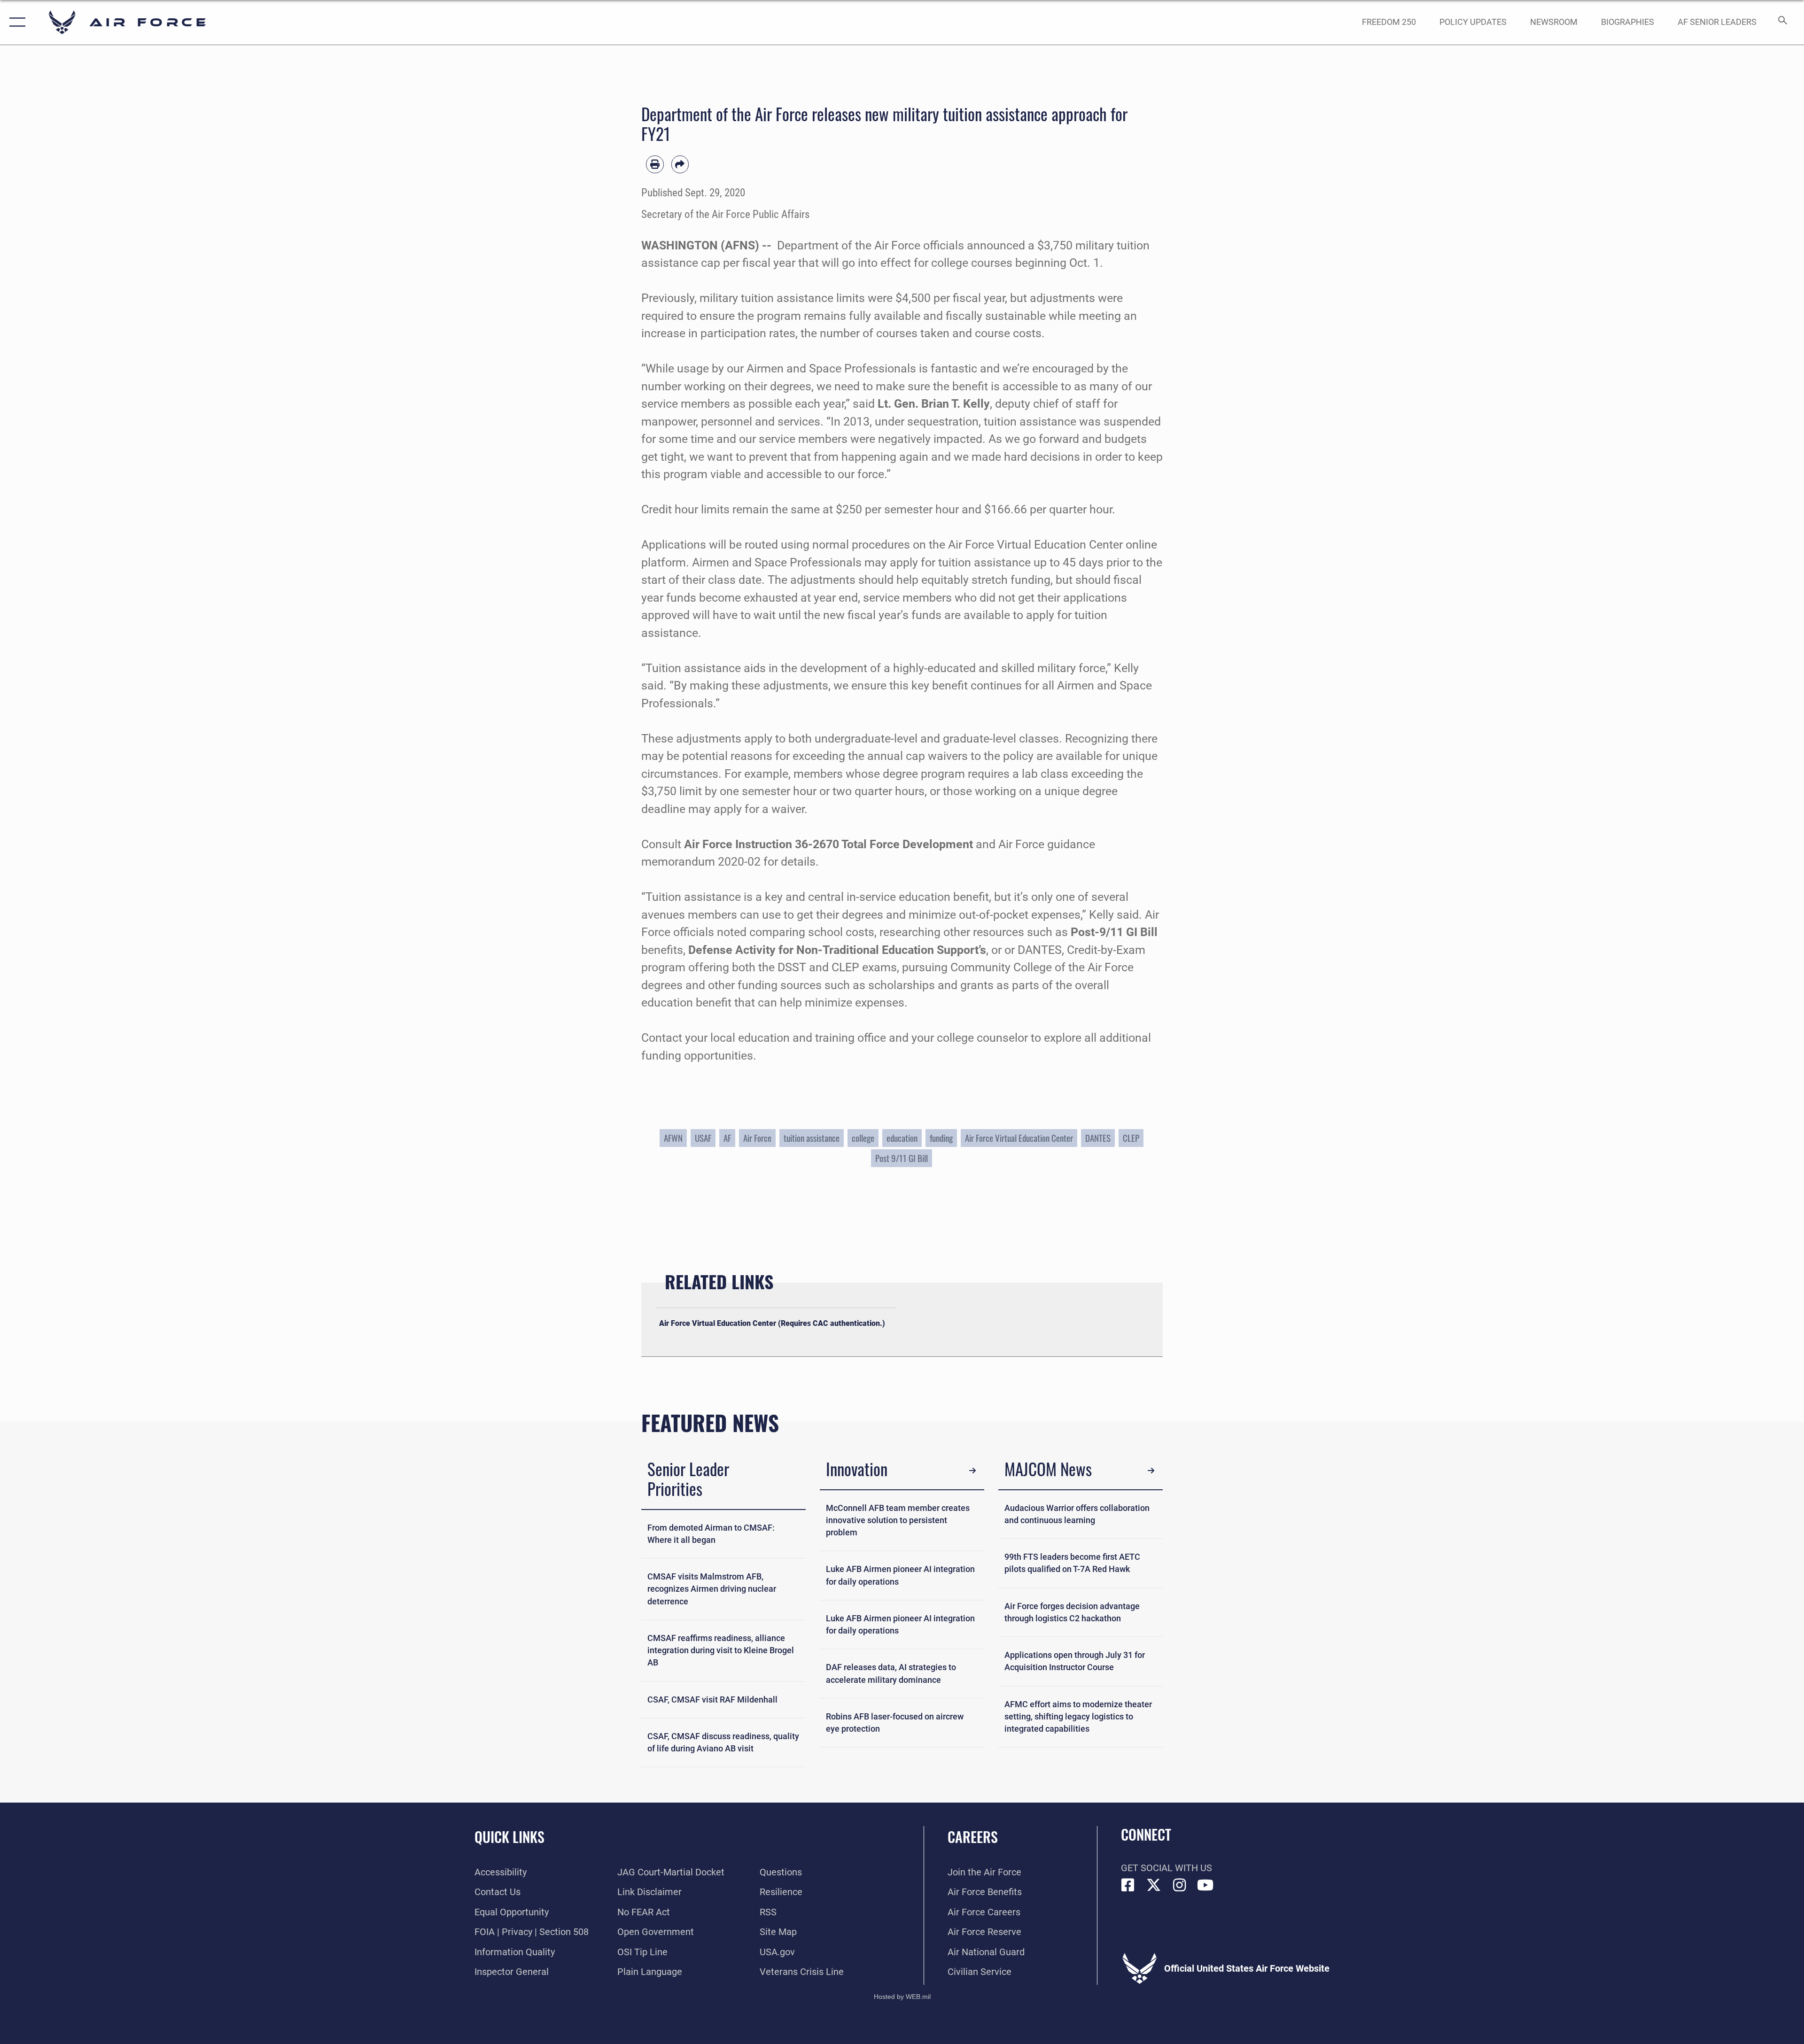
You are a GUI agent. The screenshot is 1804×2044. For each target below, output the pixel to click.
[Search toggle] (1782, 22)
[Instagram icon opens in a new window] (1180, 1885)
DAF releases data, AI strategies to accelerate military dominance (891, 1673)
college (863, 1138)
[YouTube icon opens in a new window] (1205, 1885)
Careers (973, 1837)
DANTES (1098, 1138)
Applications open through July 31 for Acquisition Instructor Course (1075, 1661)
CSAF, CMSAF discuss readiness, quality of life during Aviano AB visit (723, 1742)
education (902, 1138)
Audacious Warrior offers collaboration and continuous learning (1077, 1514)
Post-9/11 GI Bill (1114, 932)
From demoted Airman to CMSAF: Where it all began (711, 1534)
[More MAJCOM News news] (1151, 1471)
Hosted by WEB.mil (902, 1997)
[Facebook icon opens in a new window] (1128, 1885)
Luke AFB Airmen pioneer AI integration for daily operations (900, 1575)
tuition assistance (812, 1138)
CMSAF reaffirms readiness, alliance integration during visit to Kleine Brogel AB (721, 1651)
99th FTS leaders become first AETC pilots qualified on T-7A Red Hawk (1072, 1563)
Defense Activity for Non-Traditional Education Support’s (837, 950)
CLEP (1131, 1138)
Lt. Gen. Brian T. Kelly (934, 404)
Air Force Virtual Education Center (1019, 1138)
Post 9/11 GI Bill (902, 1158)
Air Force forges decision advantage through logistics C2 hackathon (1072, 1612)
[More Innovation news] (972, 1471)
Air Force (757, 1138)
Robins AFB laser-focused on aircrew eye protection (895, 1723)
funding (941, 1138)
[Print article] (655, 164)
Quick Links (509, 1837)
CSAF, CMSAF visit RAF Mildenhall (712, 1700)
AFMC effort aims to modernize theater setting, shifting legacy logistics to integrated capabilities (1078, 1717)
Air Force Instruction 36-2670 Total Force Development (828, 844)
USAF (703, 1138)
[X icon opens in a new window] (1154, 1885)
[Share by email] (680, 164)
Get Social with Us (1166, 1868)
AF (727, 1138)
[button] (15, 22)
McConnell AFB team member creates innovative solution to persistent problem (898, 1521)
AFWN (673, 1138)
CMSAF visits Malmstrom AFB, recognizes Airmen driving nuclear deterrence (712, 1589)
